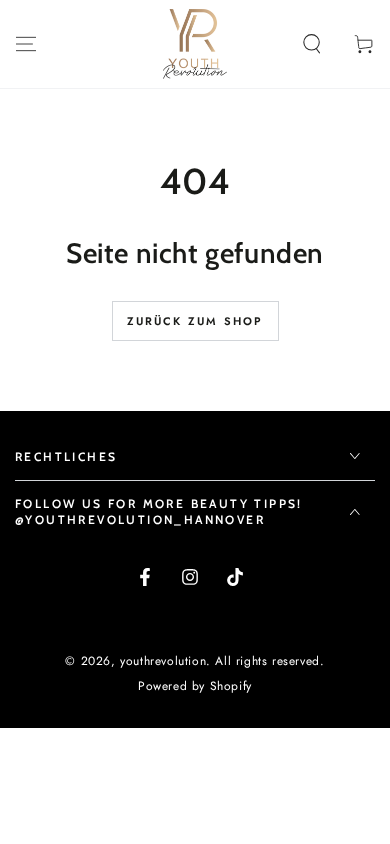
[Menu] (26, 44)
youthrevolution (163, 661)
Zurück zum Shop (195, 321)
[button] (312, 44)
